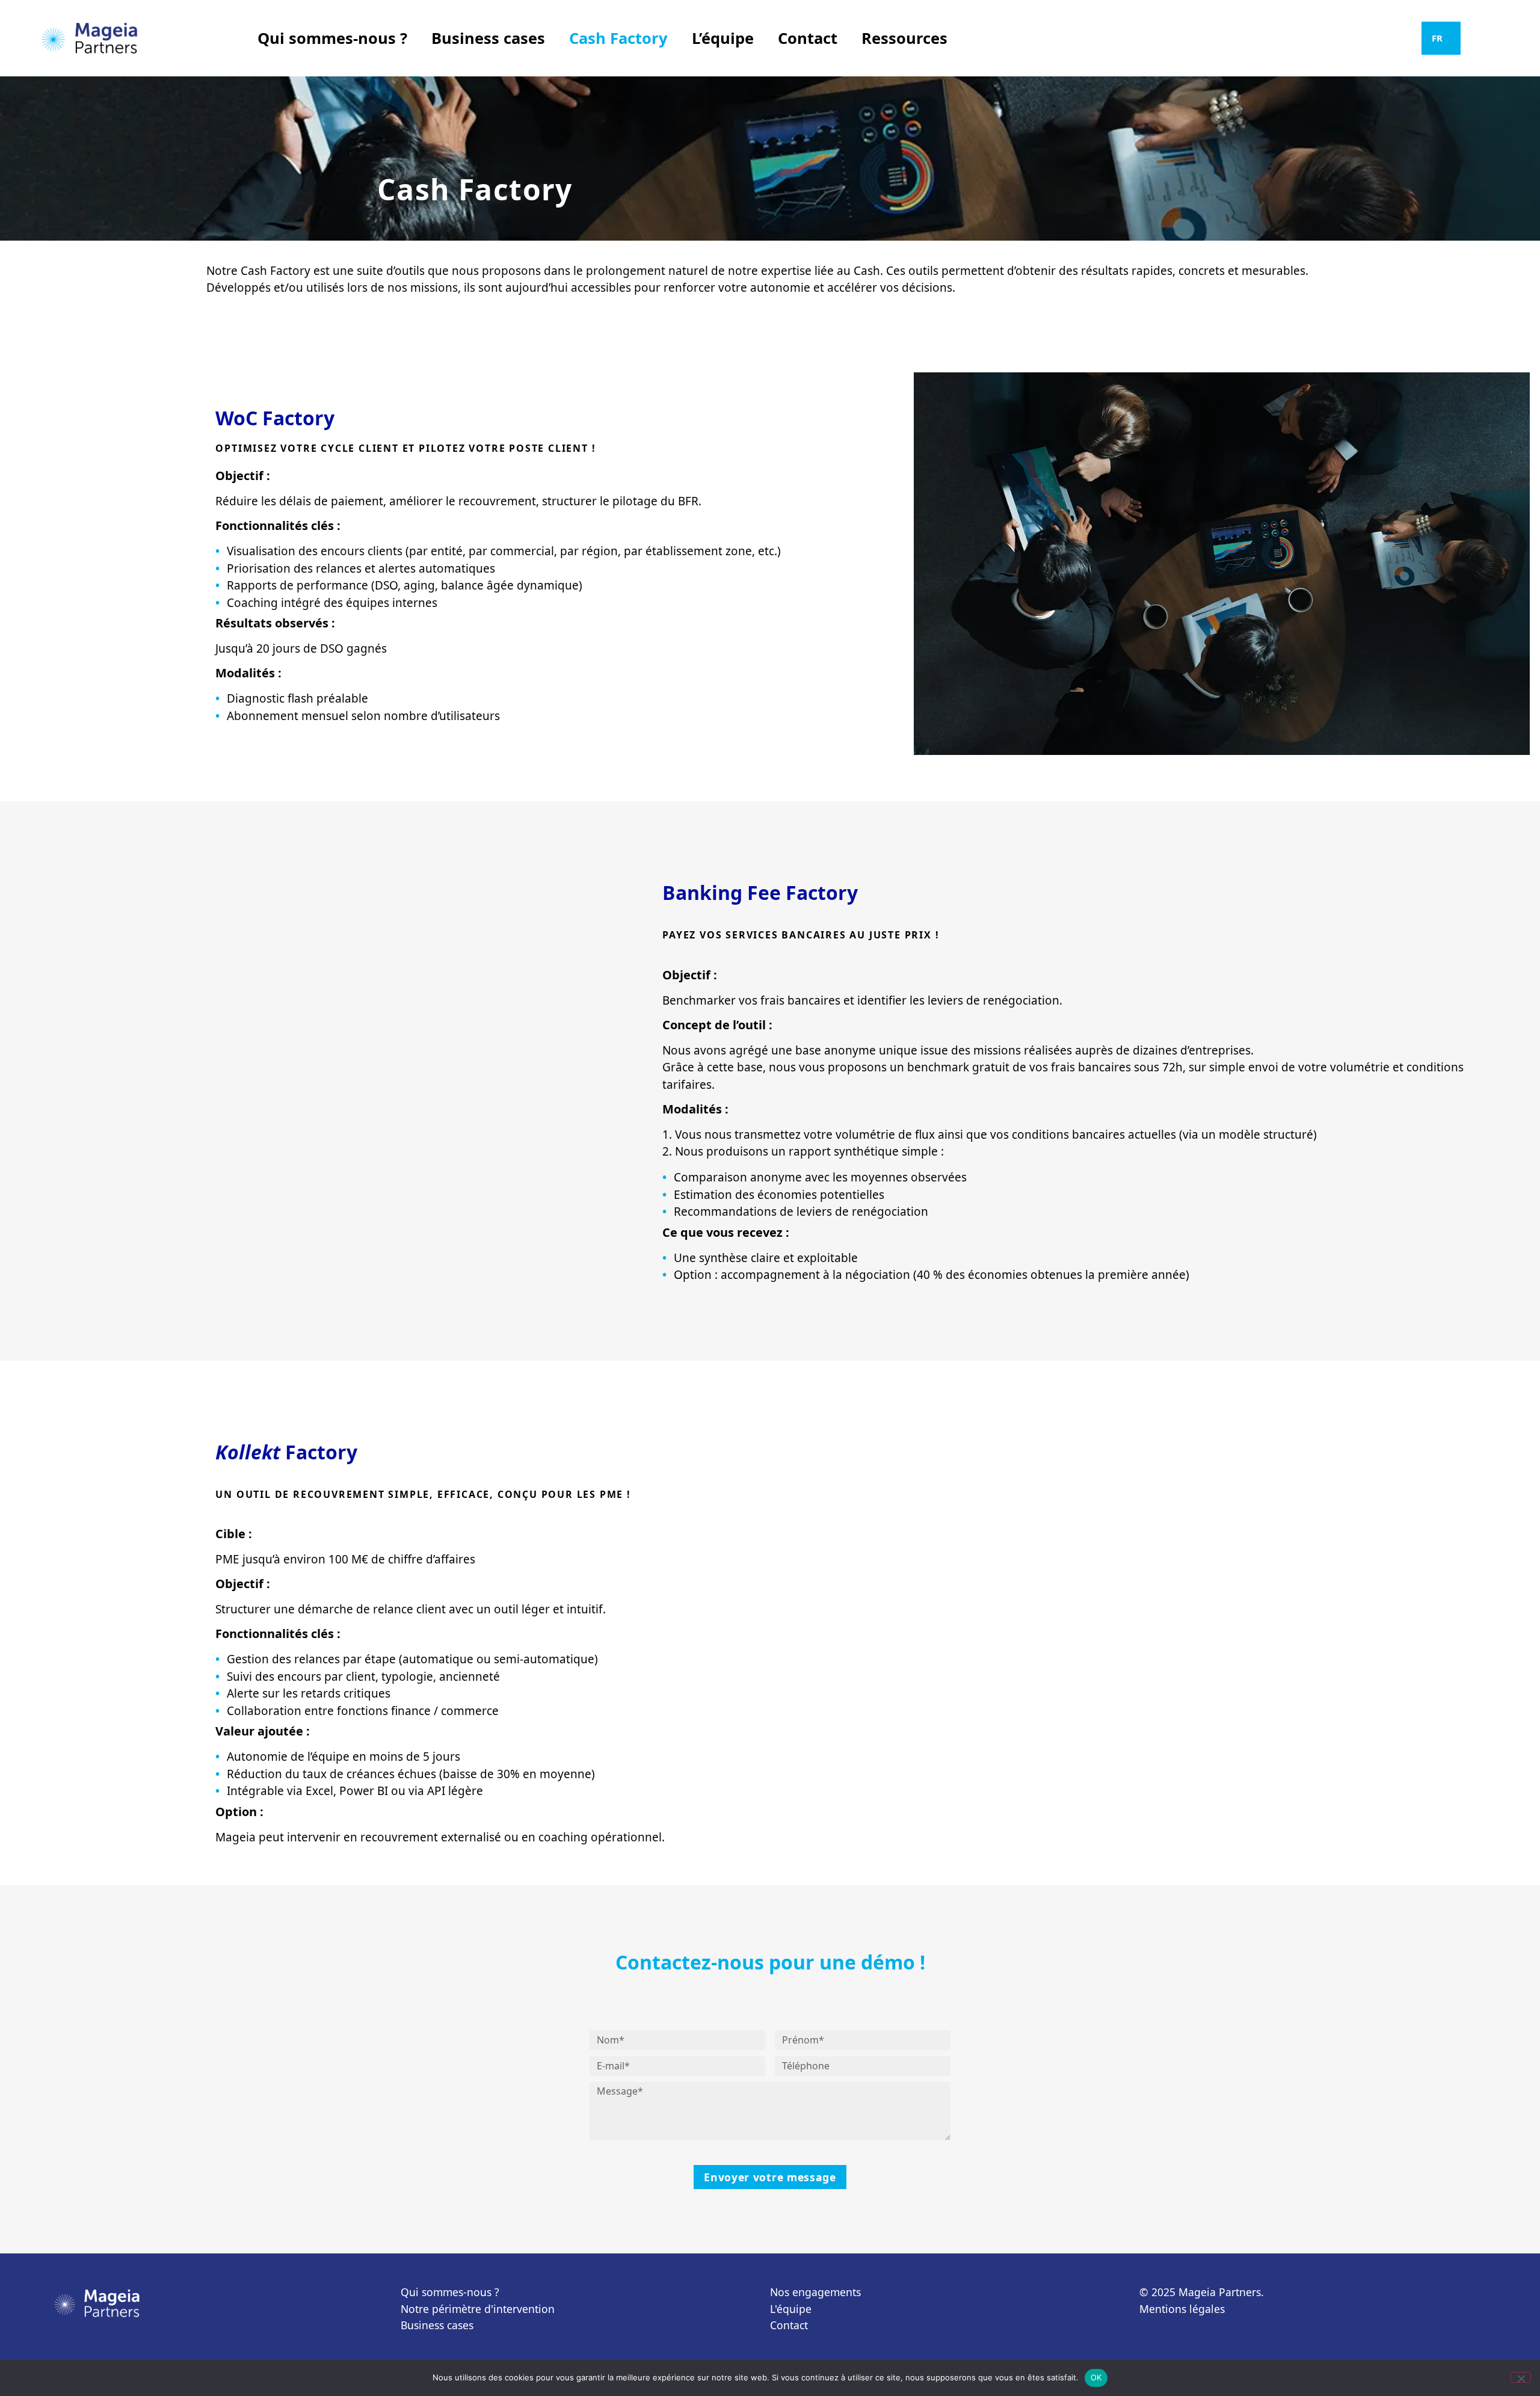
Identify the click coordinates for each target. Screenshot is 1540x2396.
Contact (808, 38)
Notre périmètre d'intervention (478, 2309)
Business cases (488, 38)
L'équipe (791, 2309)
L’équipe (723, 38)
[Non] (1521, 2377)
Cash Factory (618, 38)
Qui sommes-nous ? (332, 38)
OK (1096, 2377)
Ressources (904, 38)
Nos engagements (815, 2292)
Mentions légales (1182, 2309)
